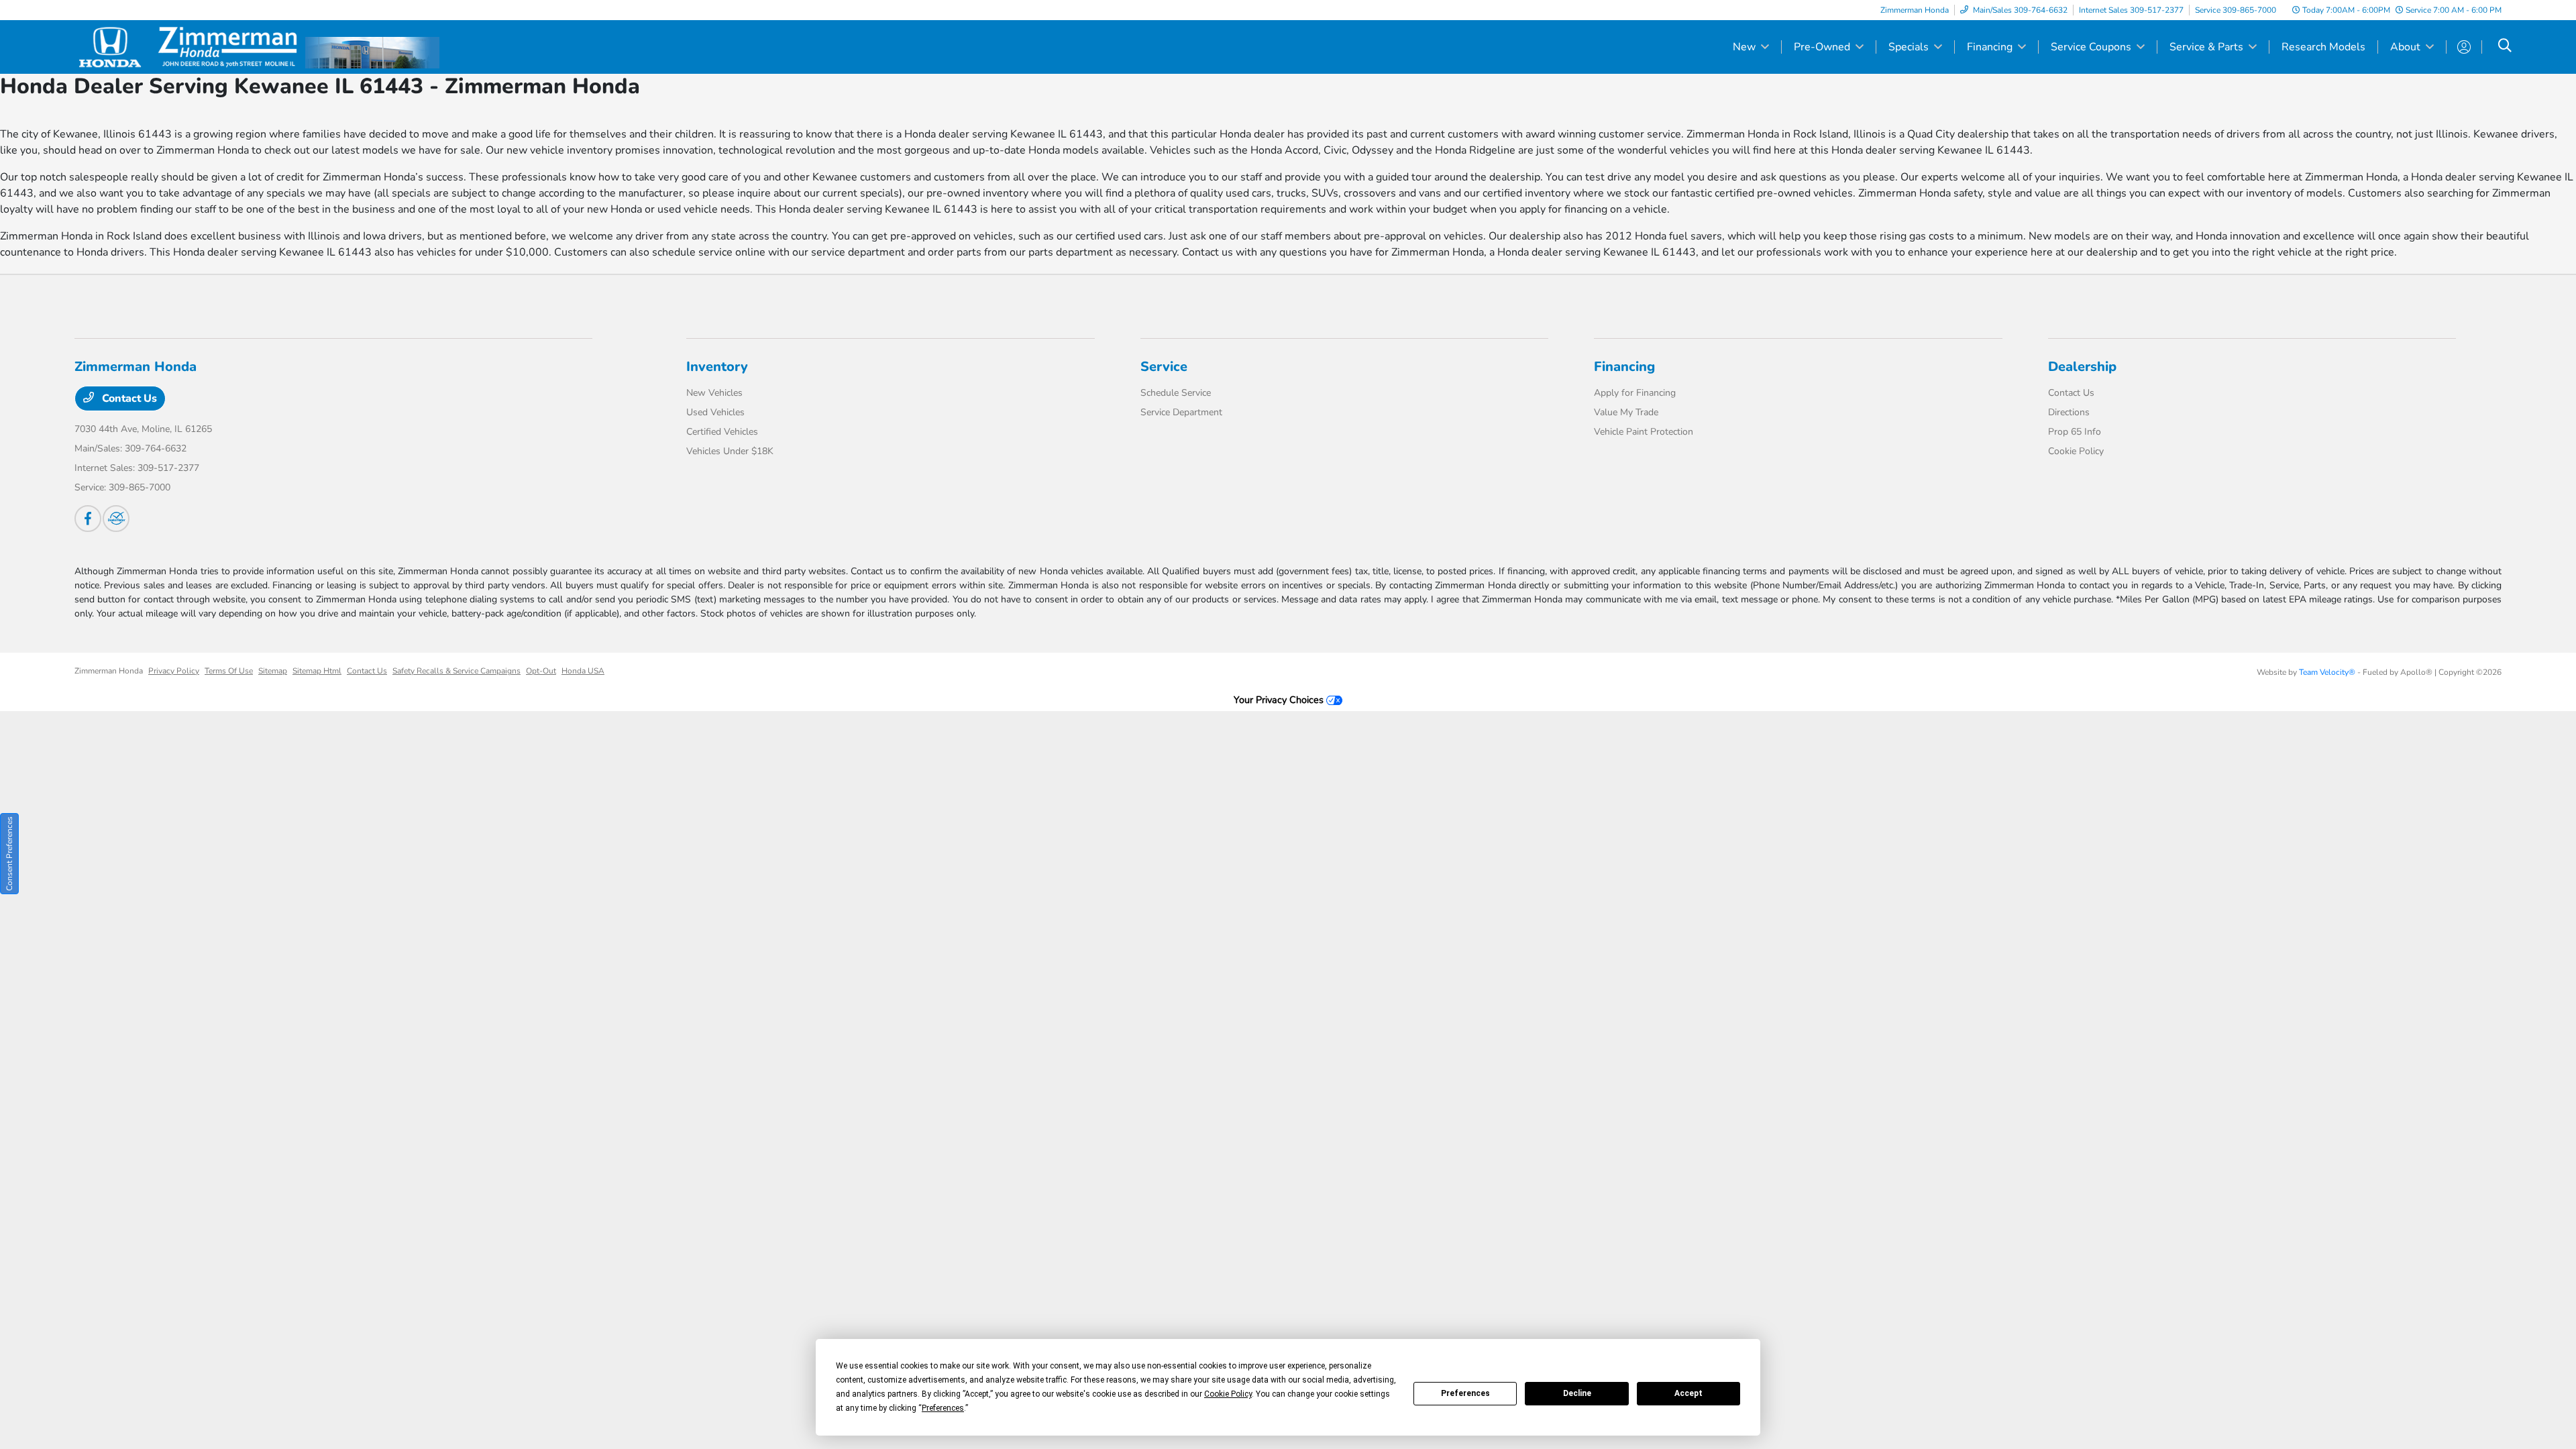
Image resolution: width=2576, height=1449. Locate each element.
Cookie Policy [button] (1228, 1394)
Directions (2069, 412)
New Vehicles (714, 393)
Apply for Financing (1635, 393)
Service (1164, 367)
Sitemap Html (317, 671)
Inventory (717, 367)
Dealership (2082, 367)
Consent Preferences (9, 854)
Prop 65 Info (2075, 432)
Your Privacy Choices (1280, 700)
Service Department (1181, 412)
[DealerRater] (116, 519)
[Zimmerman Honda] (190, 46)
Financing (1624, 367)
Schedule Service (1176, 393)
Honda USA (583, 671)
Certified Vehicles (722, 432)
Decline (1577, 1393)
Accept (1688, 1393)
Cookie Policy (2076, 451)
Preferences (1465, 1393)
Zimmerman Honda (109, 671)
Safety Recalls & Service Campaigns (457, 671)
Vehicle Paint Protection (1644, 432)
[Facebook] (88, 519)
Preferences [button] (943, 1408)
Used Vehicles (715, 412)
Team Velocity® (2327, 672)
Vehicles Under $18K (730, 451)
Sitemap (273, 671)
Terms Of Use (229, 671)
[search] (2505, 47)
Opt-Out (541, 671)
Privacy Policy (174, 671)
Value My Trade (1626, 412)
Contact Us (128, 398)
